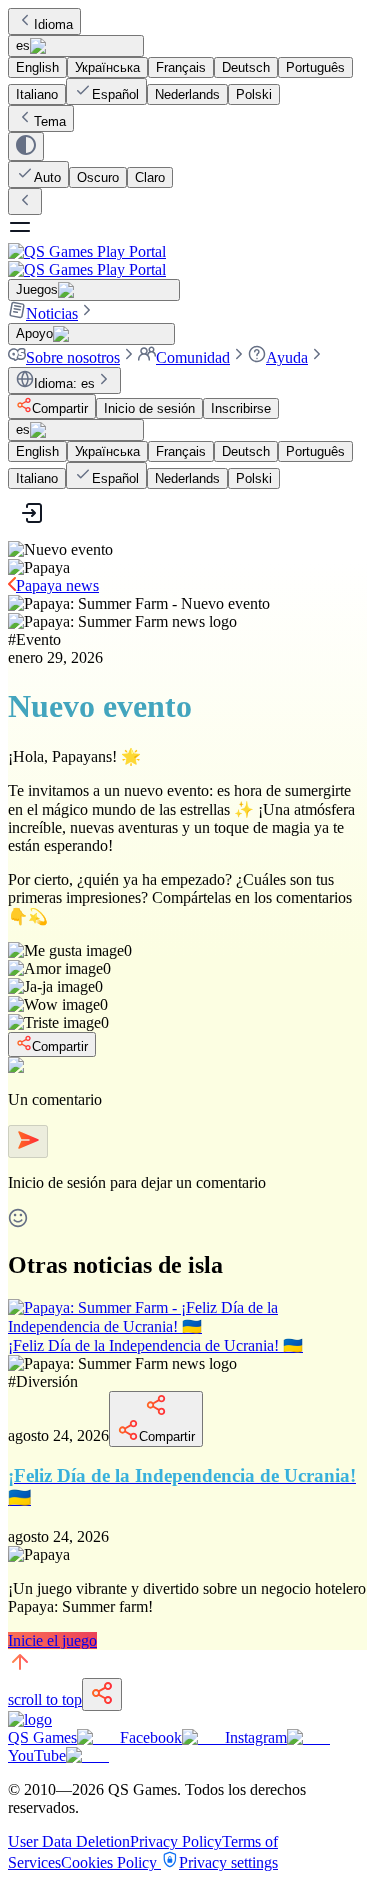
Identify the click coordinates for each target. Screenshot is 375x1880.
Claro (150, 177)
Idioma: (64, 383)
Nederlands (187, 94)
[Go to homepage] (187, 260)
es (23, 45)
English (37, 67)
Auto (47, 177)
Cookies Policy (111, 1862)
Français (181, 67)
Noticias (52, 313)
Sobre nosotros (73, 357)
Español (115, 94)
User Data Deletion (69, 1841)
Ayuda (287, 357)
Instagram (256, 1737)
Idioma (53, 24)
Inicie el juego (52, 1640)
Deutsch (246, 67)
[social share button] (102, 1694)
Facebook (151, 1737)
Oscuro (98, 177)
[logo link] (30, 1719)
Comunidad (193, 357)
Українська (107, 67)
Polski (254, 94)
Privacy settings (228, 1862)
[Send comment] (28, 1141)
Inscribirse (241, 408)
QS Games (42, 1737)
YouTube (37, 1755)
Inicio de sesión (149, 408)
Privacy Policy (176, 1841)
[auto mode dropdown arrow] (26, 146)
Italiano (37, 94)
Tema (50, 121)
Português (315, 67)
